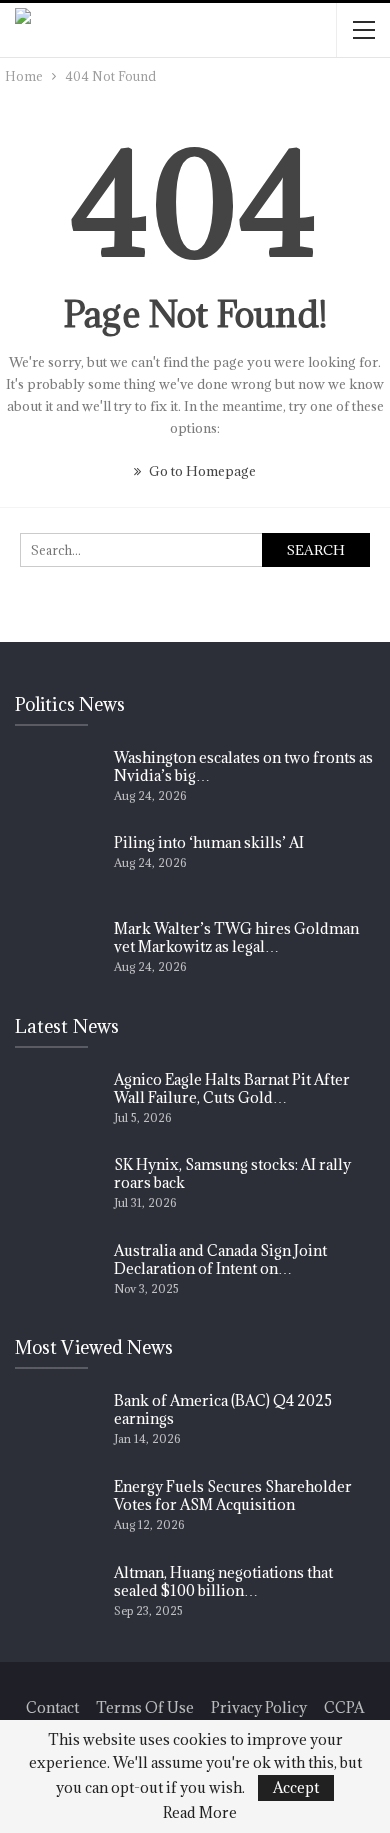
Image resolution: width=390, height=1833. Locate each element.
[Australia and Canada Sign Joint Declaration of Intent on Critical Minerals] (58, 1274)
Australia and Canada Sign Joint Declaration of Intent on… (220, 1259)
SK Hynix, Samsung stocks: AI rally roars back (232, 1173)
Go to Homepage (201, 471)
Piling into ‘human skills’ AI (209, 842)
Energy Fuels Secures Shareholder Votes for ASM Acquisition (233, 1495)
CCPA (344, 1707)
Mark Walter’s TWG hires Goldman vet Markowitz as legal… (236, 937)
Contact (52, 1707)
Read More (200, 1813)
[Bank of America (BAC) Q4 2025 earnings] (58, 1424)
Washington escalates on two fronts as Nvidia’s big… (243, 766)
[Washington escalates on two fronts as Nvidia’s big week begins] (58, 781)
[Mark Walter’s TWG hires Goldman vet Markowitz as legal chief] (58, 952)
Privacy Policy (259, 1707)
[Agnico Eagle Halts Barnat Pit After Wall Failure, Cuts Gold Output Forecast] (58, 1103)
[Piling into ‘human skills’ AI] (58, 866)
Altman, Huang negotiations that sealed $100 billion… (223, 1581)
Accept (296, 1787)
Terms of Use (145, 1707)
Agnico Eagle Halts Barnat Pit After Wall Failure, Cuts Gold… (232, 1088)
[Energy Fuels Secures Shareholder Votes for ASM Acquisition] (58, 1510)
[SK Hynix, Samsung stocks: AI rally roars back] (58, 1188)
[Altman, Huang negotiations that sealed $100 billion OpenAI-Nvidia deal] (58, 1596)
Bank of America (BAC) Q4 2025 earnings (223, 1409)
